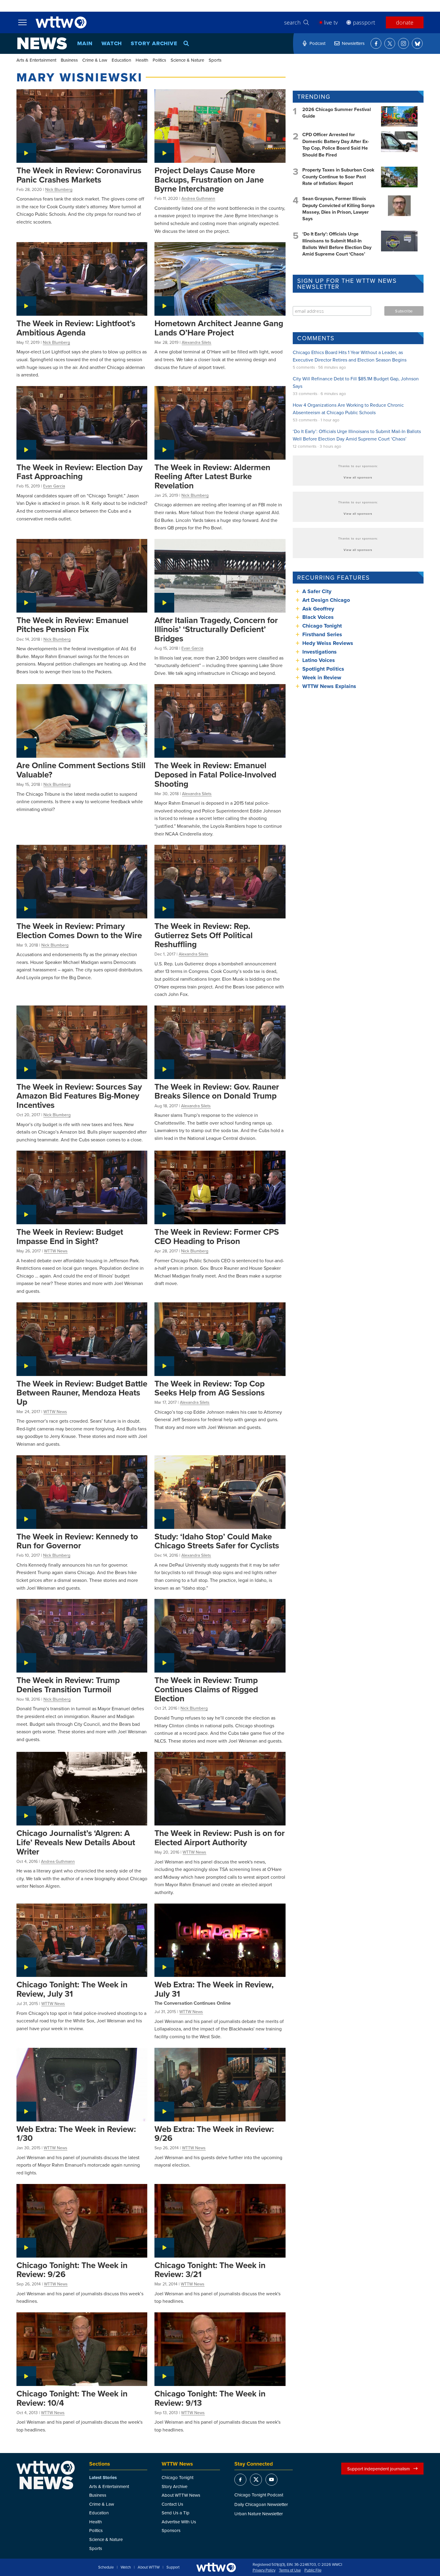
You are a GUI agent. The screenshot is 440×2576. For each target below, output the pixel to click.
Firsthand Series (322, 634)
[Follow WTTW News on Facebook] (376, 43)
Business (69, 60)
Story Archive (154, 43)
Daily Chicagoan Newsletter (261, 2504)
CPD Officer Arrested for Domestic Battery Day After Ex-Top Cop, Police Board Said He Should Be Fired (336, 145)
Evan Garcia (54, 486)
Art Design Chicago (326, 600)
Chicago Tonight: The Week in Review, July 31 (72, 1989)
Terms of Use (290, 2570)
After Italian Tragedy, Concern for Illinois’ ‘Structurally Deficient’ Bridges (216, 629)
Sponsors (171, 2530)
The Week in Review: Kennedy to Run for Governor (77, 1541)
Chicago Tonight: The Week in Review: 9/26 (72, 2270)
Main (85, 43)
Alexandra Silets (197, 342)
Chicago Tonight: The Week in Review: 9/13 (210, 2398)
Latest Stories (103, 2478)
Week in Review (322, 678)
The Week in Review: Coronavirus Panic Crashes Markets (79, 175)
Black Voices (318, 617)
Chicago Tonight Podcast (259, 2495)
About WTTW (149, 2567)
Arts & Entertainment (36, 60)
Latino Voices (319, 660)
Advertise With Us (179, 2522)
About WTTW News (181, 2495)
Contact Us (172, 2504)
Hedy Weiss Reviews (328, 643)
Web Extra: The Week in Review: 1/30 (76, 2134)
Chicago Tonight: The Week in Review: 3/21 (210, 2270)
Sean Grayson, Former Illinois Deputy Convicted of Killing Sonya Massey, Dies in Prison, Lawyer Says (339, 209)
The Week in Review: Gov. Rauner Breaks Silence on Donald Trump (217, 1091)
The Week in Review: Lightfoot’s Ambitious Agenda (76, 328)
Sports (215, 60)
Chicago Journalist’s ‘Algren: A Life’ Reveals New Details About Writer (76, 1842)
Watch (112, 43)
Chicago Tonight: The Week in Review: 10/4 (72, 2398)
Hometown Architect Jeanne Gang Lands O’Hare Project (219, 328)
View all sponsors (358, 477)
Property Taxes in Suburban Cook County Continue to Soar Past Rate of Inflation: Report (338, 177)
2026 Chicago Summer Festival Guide (337, 113)
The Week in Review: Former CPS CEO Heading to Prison (217, 1236)
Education (121, 60)
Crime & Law (95, 60)
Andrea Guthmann (198, 198)
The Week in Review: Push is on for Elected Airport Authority (220, 1838)
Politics (159, 60)
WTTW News (56, 1251)
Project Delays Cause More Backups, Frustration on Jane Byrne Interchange (209, 179)
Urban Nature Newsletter (259, 2514)
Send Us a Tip (176, 2513)
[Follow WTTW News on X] (390, 43)
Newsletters (353, 43)
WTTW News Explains (330, 686)
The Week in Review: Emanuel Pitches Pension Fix (72, 625)
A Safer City (317, 591)
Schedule (106, 2567)
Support (173, 2567)
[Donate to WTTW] (216, 2567)
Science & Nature (187, 60)
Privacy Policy (264, 2570)
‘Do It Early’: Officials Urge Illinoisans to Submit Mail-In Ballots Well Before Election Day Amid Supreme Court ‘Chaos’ (337, 244)
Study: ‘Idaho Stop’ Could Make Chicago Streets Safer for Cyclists (217, 1541)
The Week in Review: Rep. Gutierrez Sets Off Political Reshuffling (204, 935)
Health (142, 60)
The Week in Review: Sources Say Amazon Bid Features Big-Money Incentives (79, 1096)
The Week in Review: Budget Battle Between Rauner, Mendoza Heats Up (82, 1393)
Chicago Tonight (322, 626)
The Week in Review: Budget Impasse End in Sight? (70, 1236)
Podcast (317, 43)
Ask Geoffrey (318, 609)
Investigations (320, 652)
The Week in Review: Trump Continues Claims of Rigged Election (206, 1689)
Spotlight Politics (323, 669)
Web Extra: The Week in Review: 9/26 (214, 2134)
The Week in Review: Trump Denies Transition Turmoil (68, 1685)
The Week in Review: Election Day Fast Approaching (79, 472)
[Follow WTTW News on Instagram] (403, 43)
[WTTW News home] (42, 43)
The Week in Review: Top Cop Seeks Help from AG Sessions (210, 1388)
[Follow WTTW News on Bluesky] (417, 43)
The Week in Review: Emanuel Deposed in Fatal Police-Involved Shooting (215, 774)
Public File (313, 2570)
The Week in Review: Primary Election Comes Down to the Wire (79, 931)
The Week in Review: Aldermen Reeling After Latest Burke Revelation (212, 476)
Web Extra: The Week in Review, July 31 (214, 1989)
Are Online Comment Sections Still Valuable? (81, 770)
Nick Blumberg (59, 189)
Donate (405, 22)
